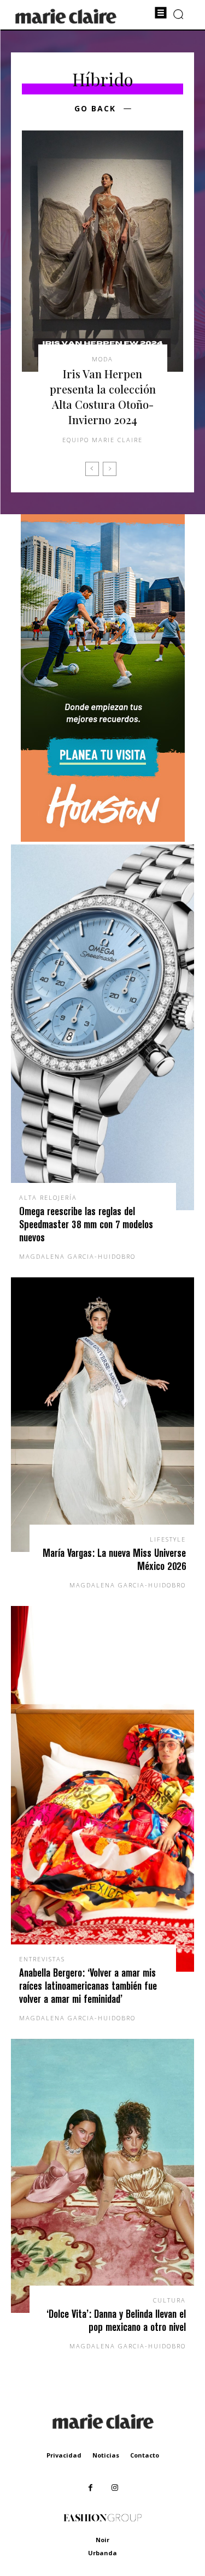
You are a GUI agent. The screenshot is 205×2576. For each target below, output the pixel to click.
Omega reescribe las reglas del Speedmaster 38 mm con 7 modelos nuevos (86, 1224)
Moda (102, 359)
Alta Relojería (48, 1197)
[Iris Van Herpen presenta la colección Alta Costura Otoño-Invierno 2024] (102, 251)
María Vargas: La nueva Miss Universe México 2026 (114, 1559)
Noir (102, 2540)
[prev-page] (92, 469)
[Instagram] (115, 2488)
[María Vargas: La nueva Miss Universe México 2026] (102, 1415)
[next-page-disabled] (110, 469)
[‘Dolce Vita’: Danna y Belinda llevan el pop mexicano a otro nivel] (102, 2176)
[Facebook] (90, 2488)
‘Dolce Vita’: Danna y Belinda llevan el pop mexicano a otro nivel (116, 2320)
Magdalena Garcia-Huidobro (77, 1256)
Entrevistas (42, 1959)
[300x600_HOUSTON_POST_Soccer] (103, 839)
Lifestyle (168, 1539)
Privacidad (64, 2455)
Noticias (106, 2455)
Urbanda (102, 2553)
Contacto (145, 2455)
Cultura (169, 2300)
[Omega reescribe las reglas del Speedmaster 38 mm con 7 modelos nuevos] (102, 1027)
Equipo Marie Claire (102, 440)
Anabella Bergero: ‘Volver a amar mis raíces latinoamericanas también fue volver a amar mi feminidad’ (88, 1986)
